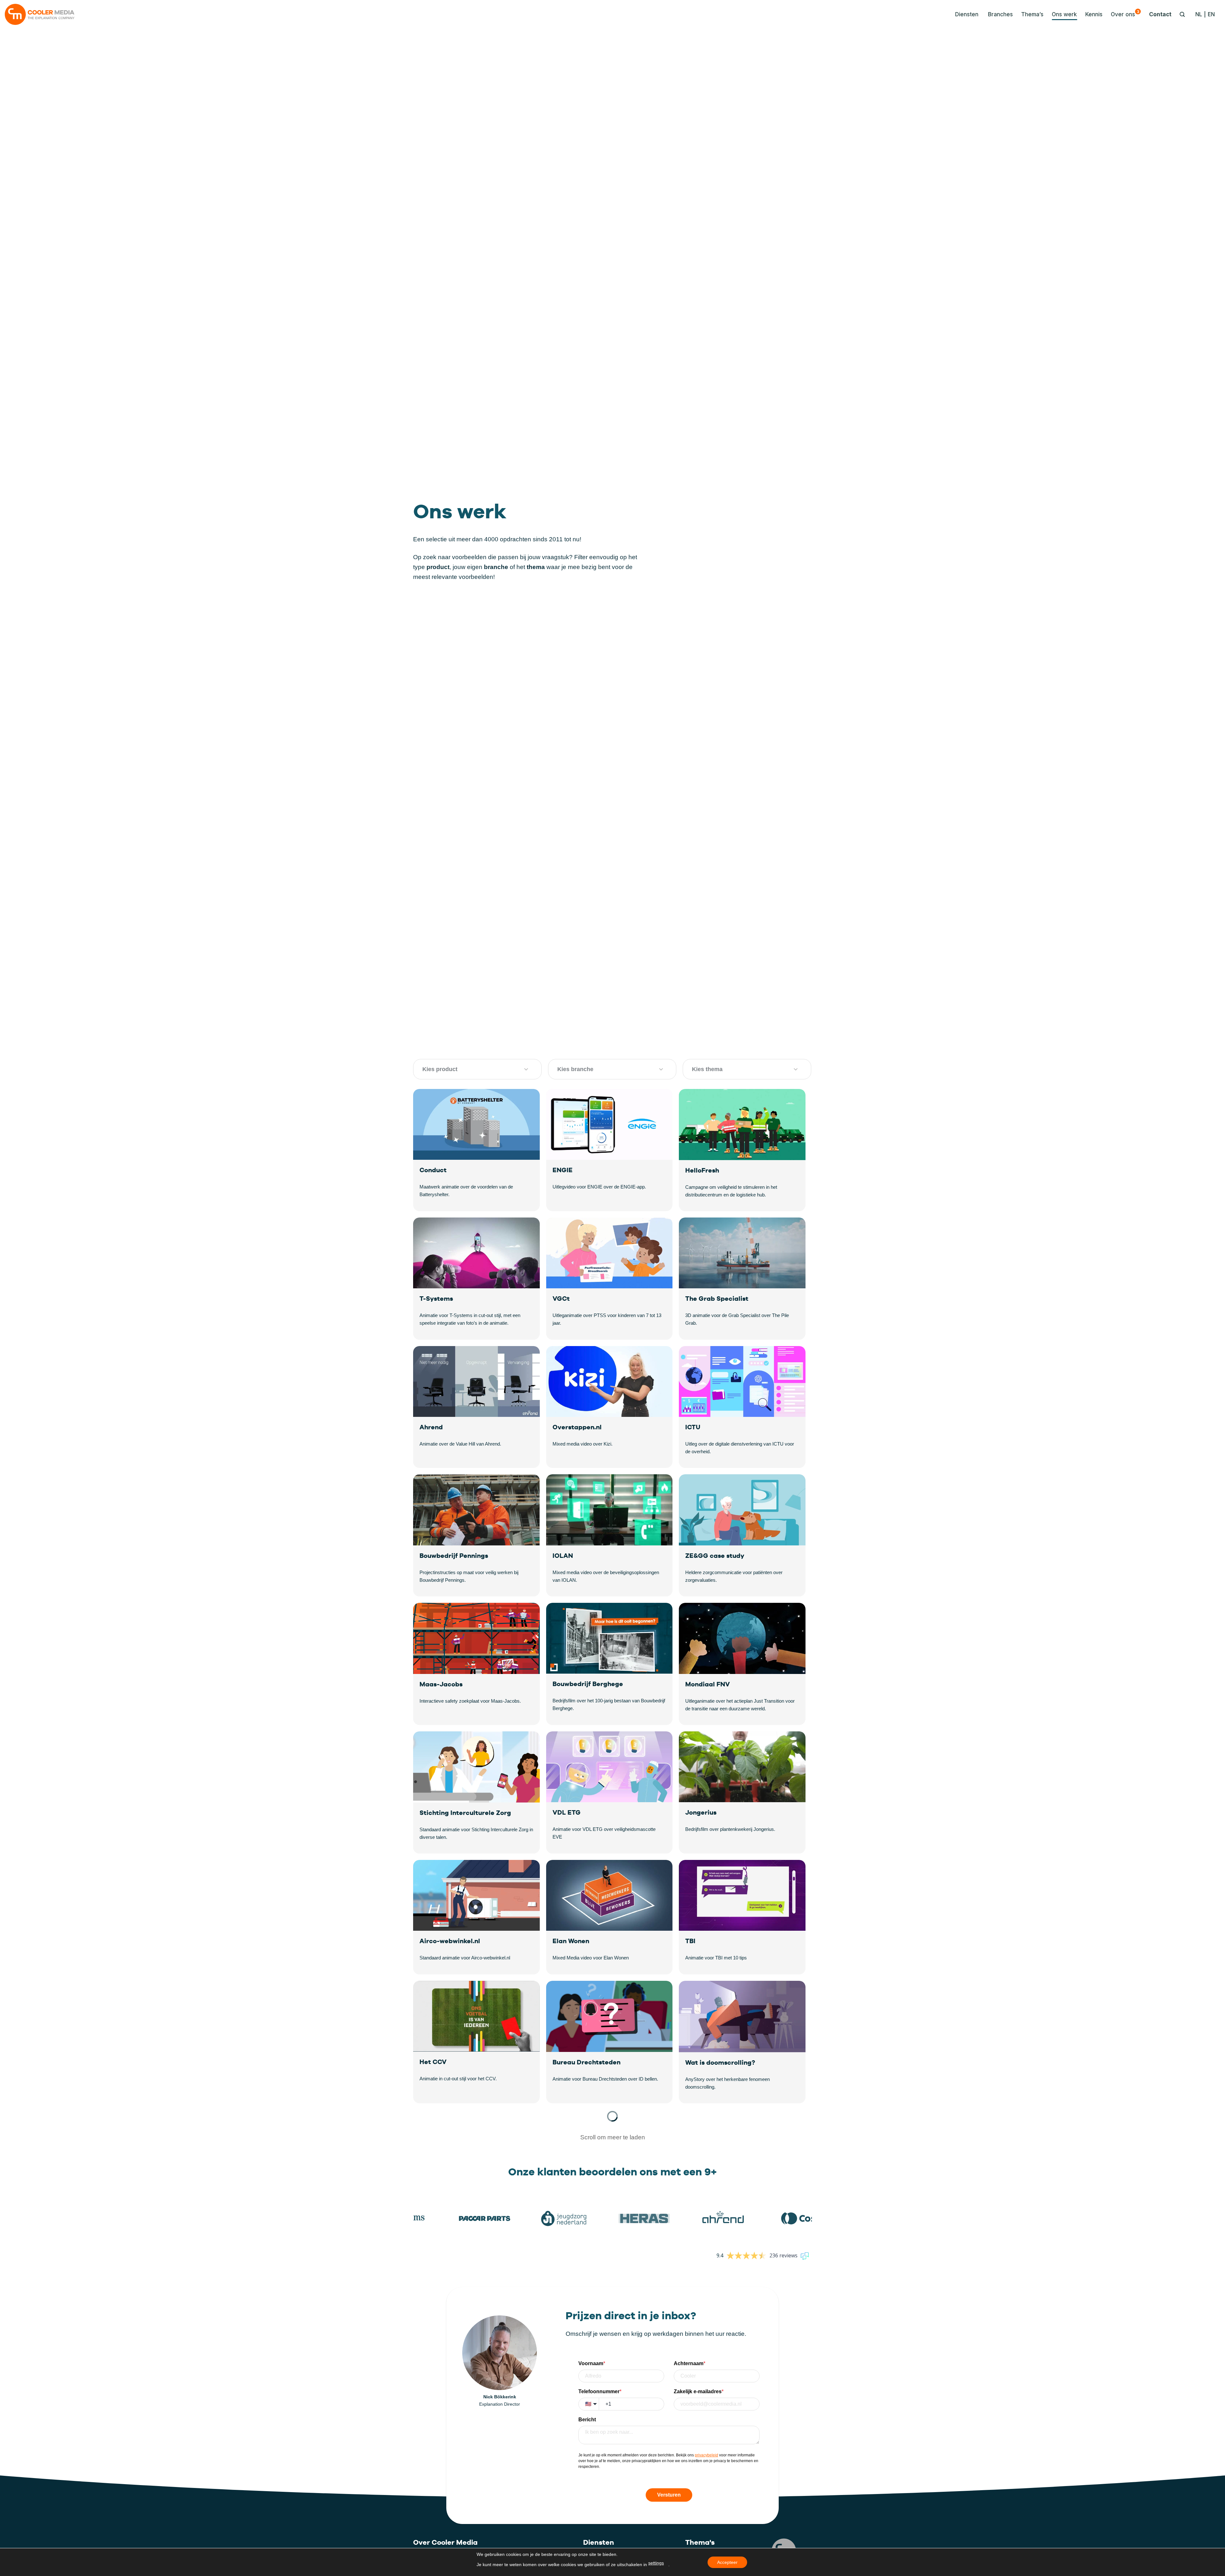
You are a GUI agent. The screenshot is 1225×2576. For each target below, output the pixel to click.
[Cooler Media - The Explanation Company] (40, 14)
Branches (1000, 14)
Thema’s (1032, 14)
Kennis (1094, 14)
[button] (965, 14)
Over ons (1125, 13)
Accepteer (727, 2562)
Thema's (700, 2542)
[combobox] (470, 1069)
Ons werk (1064, 14)
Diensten (599, 2542)
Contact (1160, 14)
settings (656, 2563)
